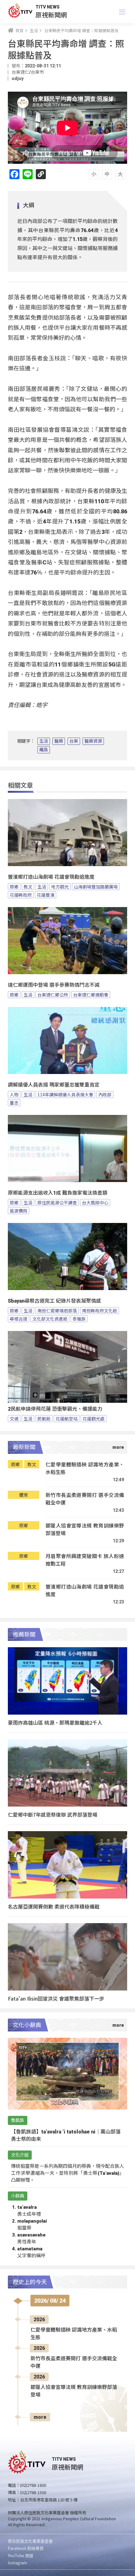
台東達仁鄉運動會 (91, 995)
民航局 (44, 1419)
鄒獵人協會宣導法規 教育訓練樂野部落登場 (85, 1529)
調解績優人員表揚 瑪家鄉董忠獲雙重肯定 (54, 1085)
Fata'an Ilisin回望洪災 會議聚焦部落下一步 (56, 1998)
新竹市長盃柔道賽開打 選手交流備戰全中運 (85, 1499)
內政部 (105, 1094)
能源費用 (19, 1211)
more (40, 2417)
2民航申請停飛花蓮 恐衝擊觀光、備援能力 (55, 1409)
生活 (44, 741)
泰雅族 (79, 1319)
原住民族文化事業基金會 (30, 2541)
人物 (14, 1094)
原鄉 (14, 887)
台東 (74, 741)
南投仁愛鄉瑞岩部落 (57, 1311)
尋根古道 (19, 1319)
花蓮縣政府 (21, 895)
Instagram (17, 2563)
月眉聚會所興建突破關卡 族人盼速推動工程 (85, 1560)
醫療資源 (93, 741)
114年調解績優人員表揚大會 (65, 1094)
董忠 (14, 1103)
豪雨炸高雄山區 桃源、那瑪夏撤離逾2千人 (55, 1722)
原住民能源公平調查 (57, 1202)
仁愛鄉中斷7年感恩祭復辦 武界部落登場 (53, 1814)
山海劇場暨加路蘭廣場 (96, 887)
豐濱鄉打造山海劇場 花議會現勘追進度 (51, 877)
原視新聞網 (51, 15)
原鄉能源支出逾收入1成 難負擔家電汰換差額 (58, 1193)
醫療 (59, 741)
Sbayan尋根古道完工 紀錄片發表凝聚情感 (54, 1301)
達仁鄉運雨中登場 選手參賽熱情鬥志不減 (54, 985)
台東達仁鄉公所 (53, 995)
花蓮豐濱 (46, 895)
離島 (44, 750)
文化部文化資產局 (50, 1319)
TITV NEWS (48, 7)
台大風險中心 (95, 1202)
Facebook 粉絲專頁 (26, 2548)
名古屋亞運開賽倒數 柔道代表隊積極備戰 (54, 1906)
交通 (14, 1419)
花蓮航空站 (67, 1419)
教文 (28, 887)
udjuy (18, 78)
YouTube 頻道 (21, 2555)
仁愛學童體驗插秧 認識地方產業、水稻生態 (85, 1468)
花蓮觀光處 (94, 1419)
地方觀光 (60, 887)
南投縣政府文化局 (100, 1311)
